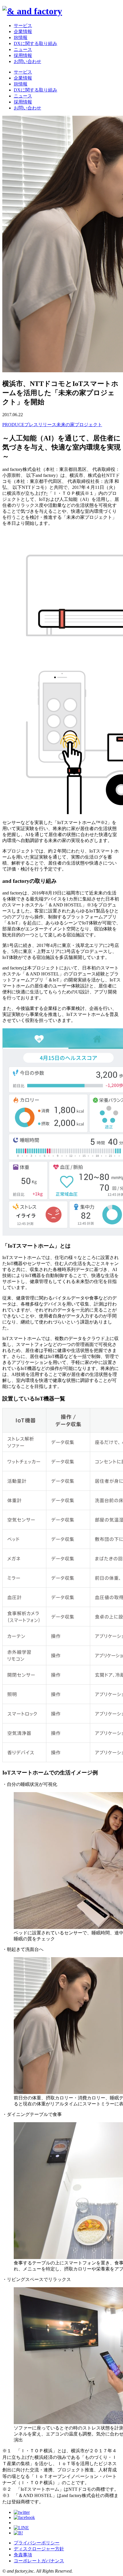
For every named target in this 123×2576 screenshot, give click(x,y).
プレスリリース (40, 425)
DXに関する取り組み (35, 43)
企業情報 (23, 31)
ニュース (23, 49)
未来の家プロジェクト (79, 425)
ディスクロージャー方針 (39, 2549)
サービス (23, 26)
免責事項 (23, 2555)
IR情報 (21, 37)
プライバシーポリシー (37, 2543)
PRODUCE (13, 425)
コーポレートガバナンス (39, 2561)
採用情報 (23, 55)
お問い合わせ (27, 61)
